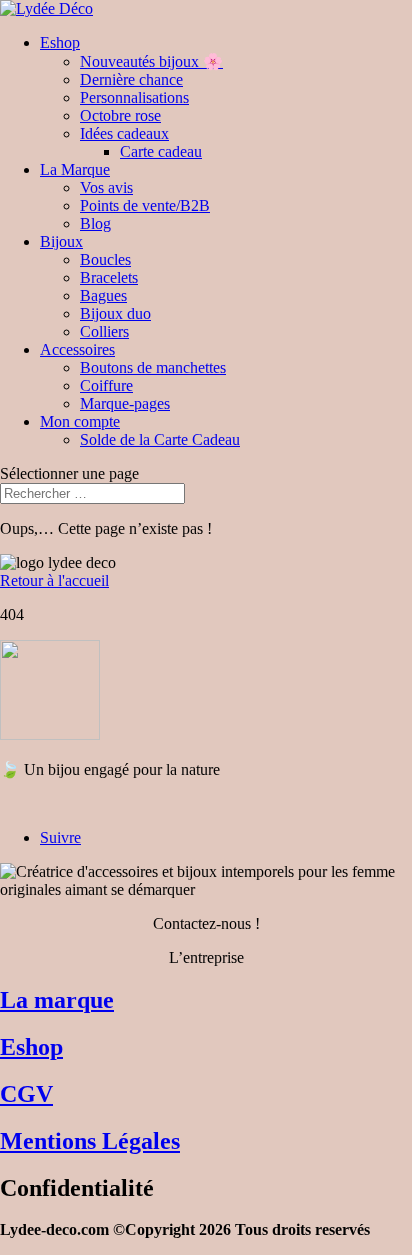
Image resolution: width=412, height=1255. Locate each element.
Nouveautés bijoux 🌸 (151, 61)
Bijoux (61, 241)
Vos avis (106, 187)
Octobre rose (120, 115)
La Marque (75, 169)
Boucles (105, 259)
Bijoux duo (115, 313)
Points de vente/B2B (145, 205)
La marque (57, 1000)
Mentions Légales (90, 1141)
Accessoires (77, 349)
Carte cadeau (161, 151)
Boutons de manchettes (153, 367)
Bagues (103, 295)
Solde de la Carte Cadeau (160, 439)
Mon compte (80, 421)
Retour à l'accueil (54, 580)
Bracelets (109, 277)
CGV (26, 1094)
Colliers (104, 331)
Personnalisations (134, 97)
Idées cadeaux (124, 133)
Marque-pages (125, 403)
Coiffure (106, 385)
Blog (95, 223)
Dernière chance (131, 79)
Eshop (60, 42)
